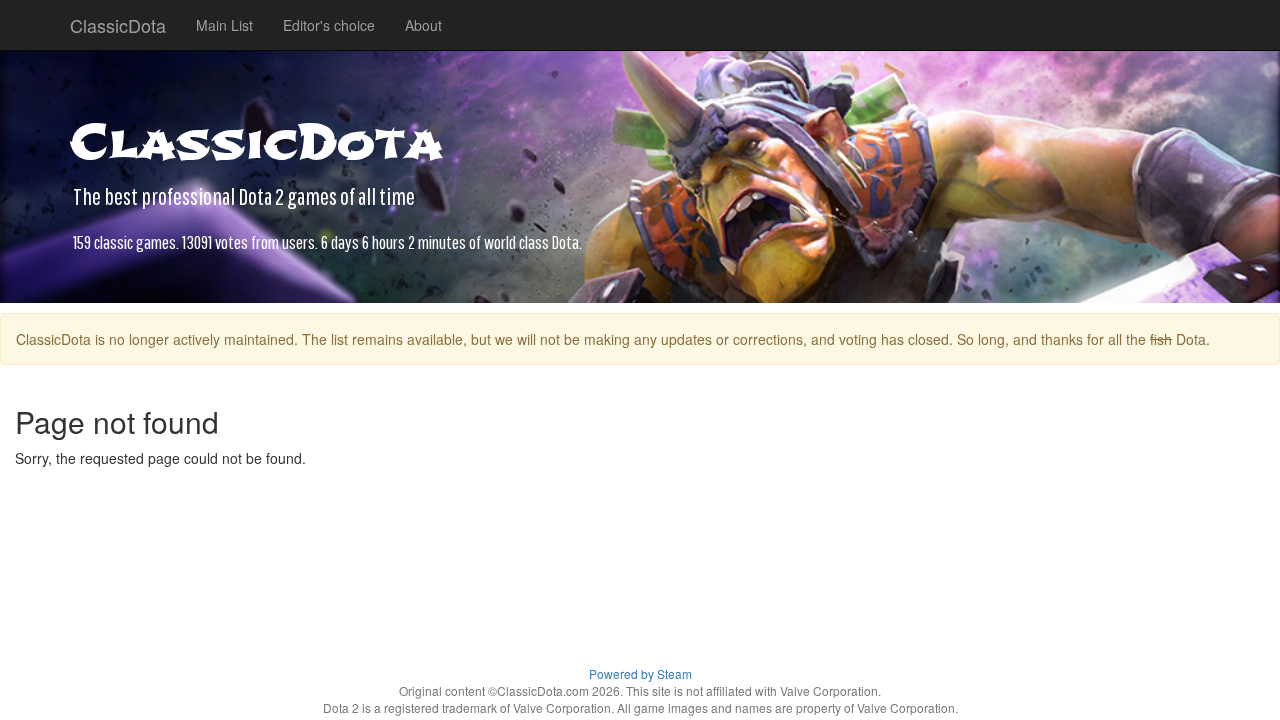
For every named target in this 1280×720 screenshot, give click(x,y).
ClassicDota (118, 25)
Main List (224, 25)
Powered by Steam (640, 673)
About (423, 25)
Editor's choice (329, 25)
